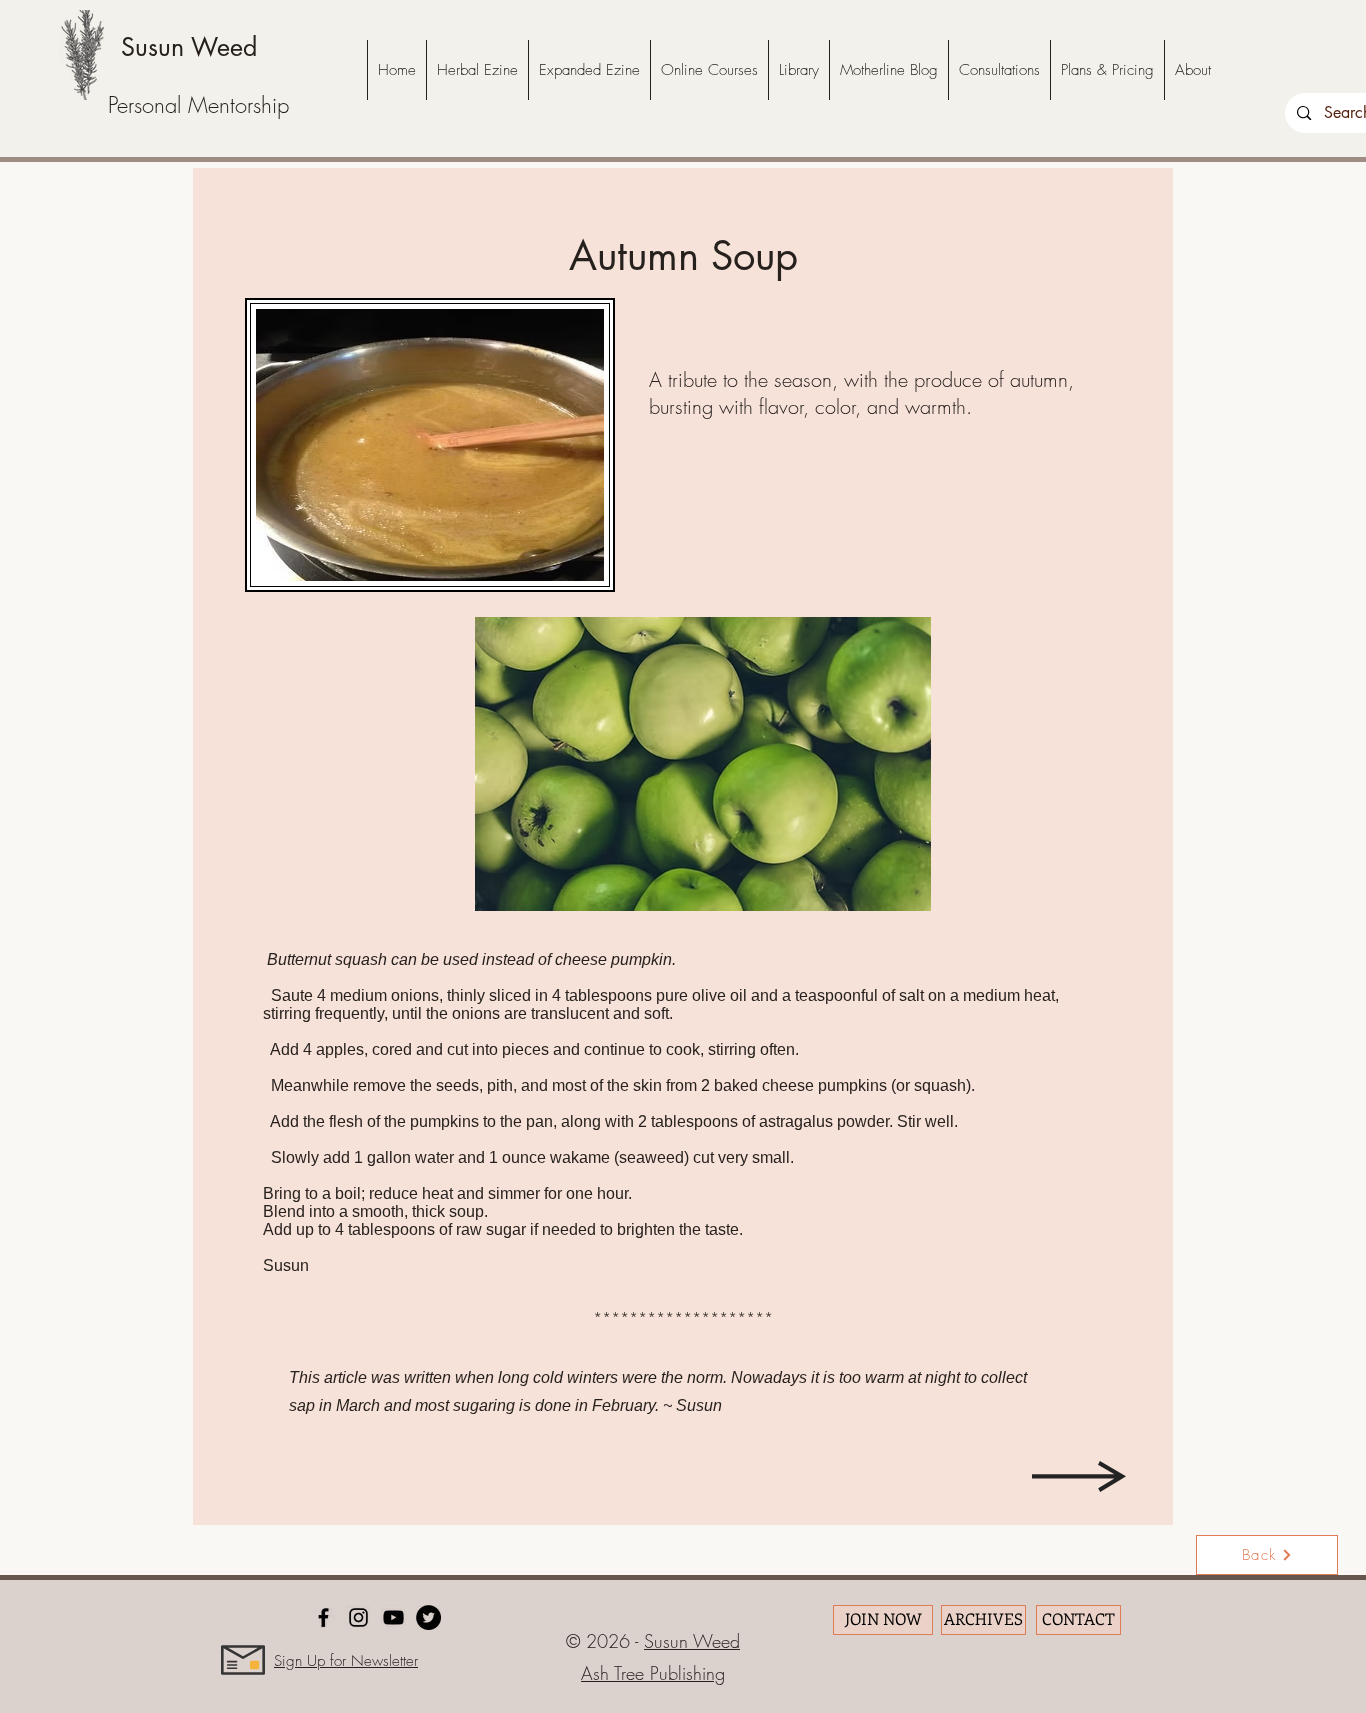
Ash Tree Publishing (653, 1673)
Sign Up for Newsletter (346, 1661)
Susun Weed (189, 47)
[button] (703, 764)
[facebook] (323, 1617)
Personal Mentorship (198, 105)
